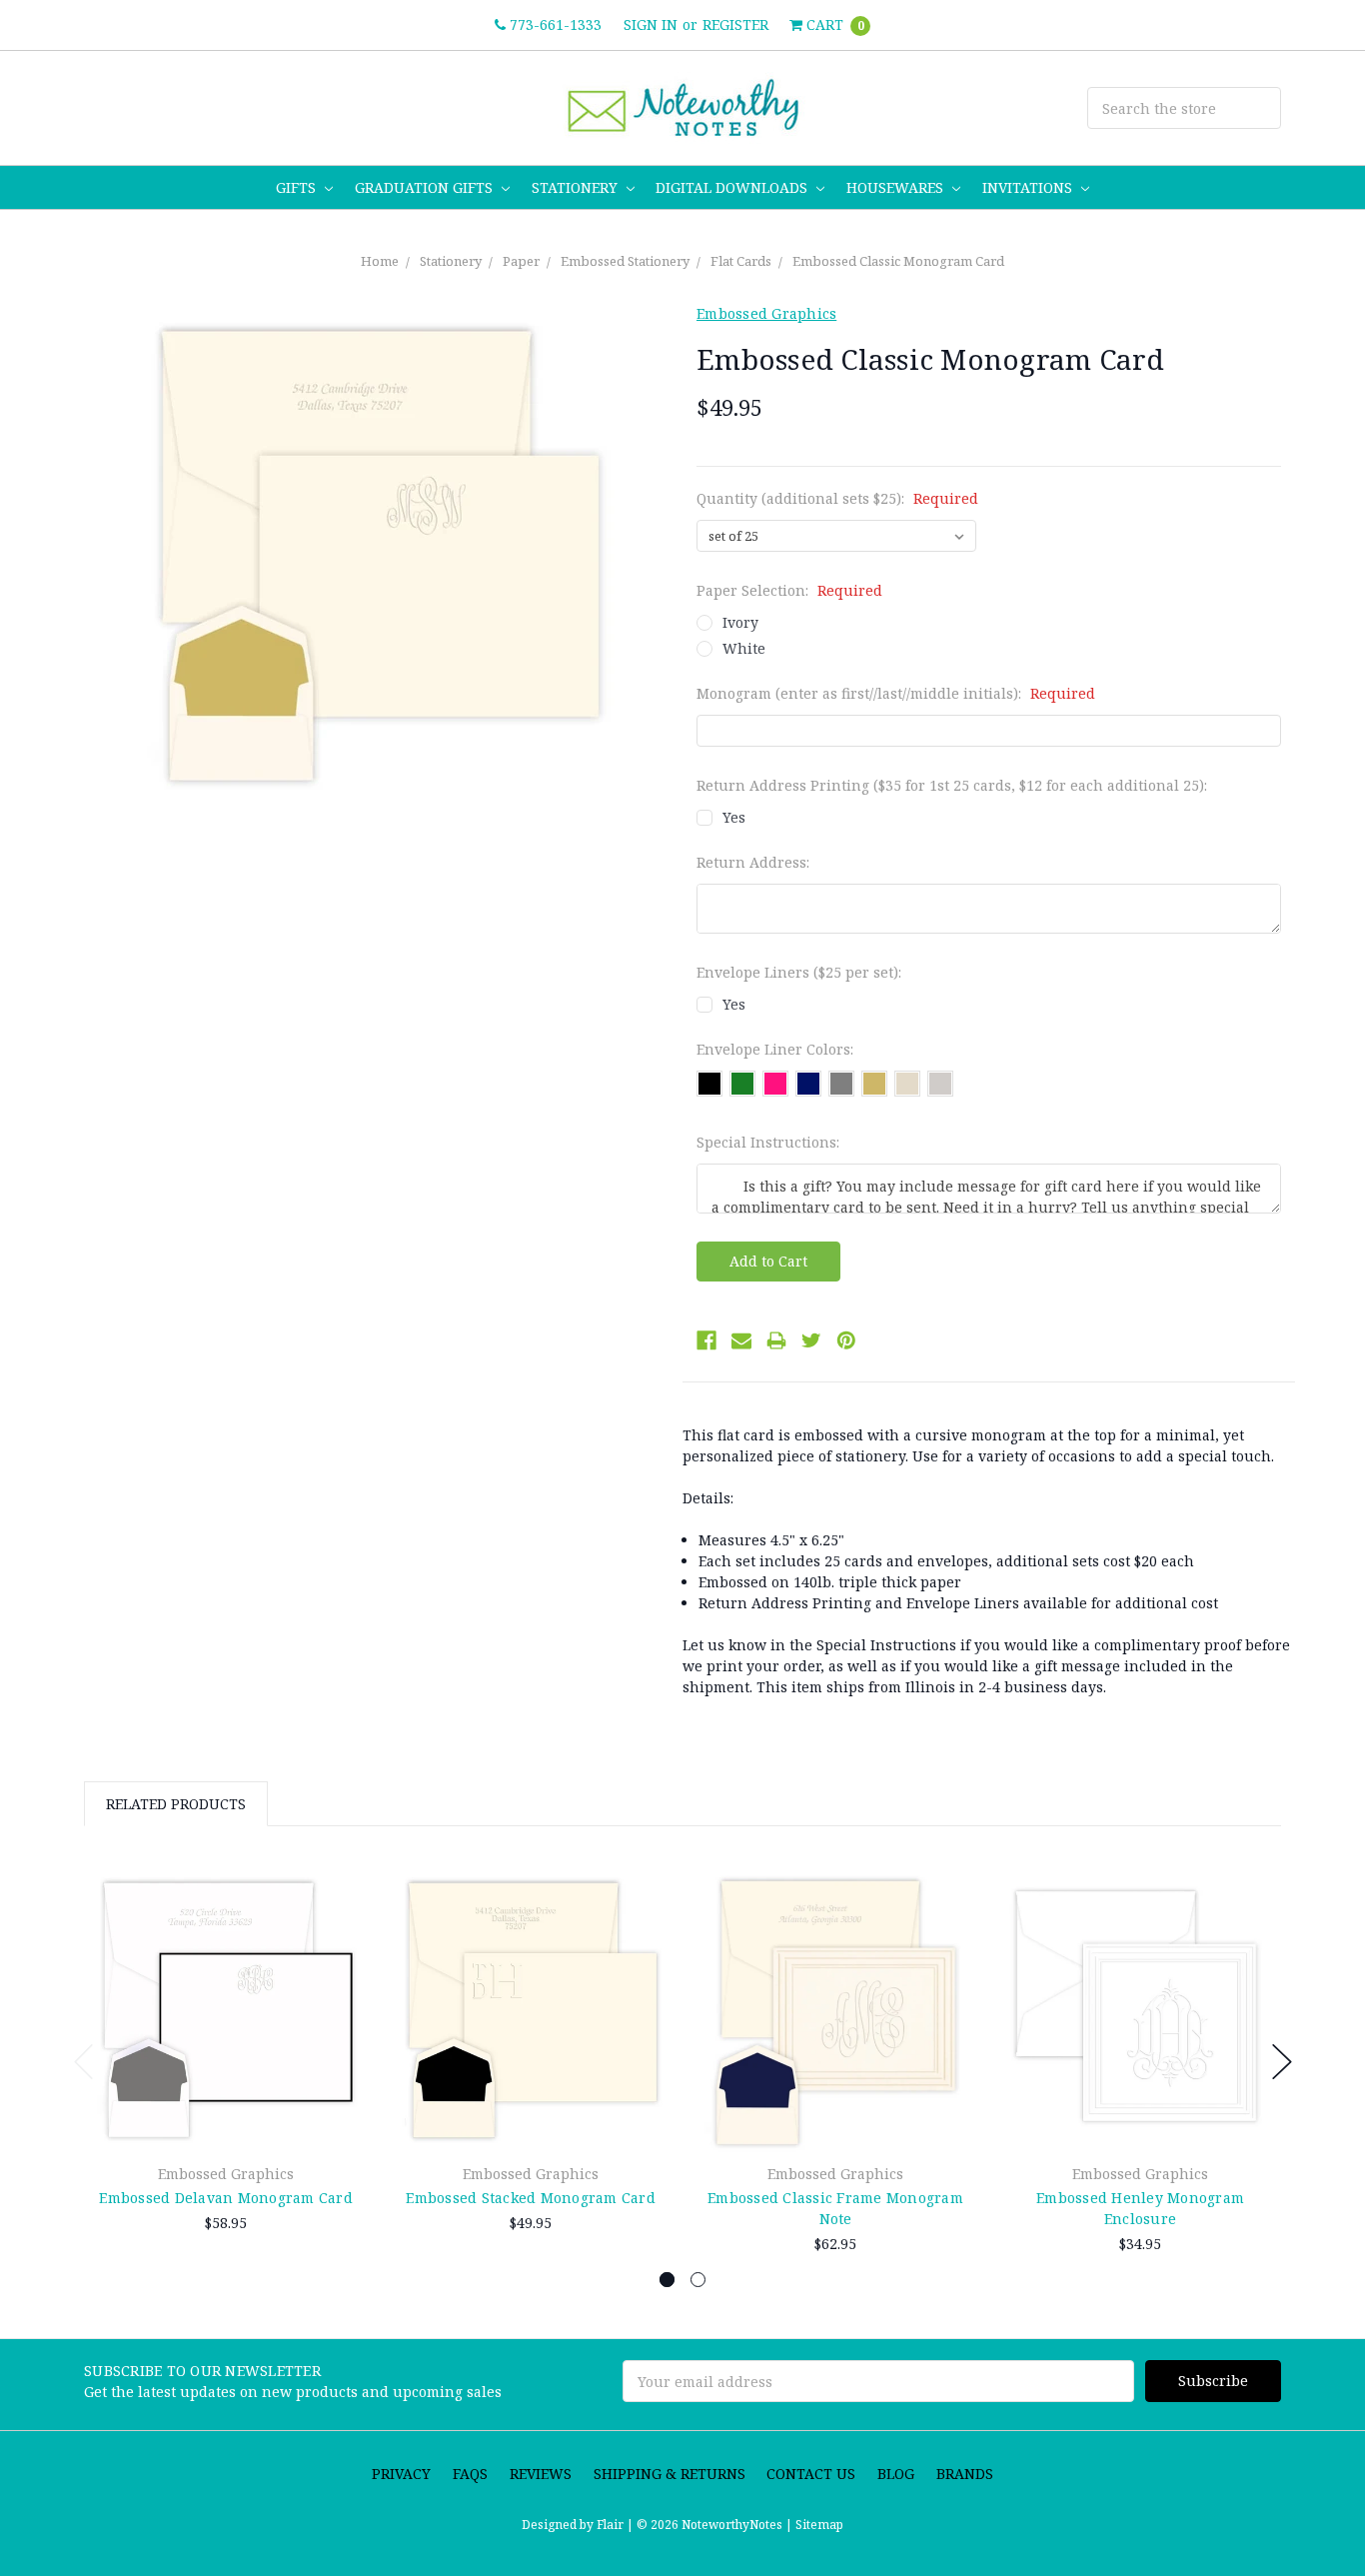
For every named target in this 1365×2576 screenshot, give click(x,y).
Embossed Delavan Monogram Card (226, 2198)
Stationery (577, 187)
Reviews (541, 2474)
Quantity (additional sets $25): (837, 498)
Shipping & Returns (670, 2474)
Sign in (651, 24)
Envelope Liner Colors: (775, 1049)
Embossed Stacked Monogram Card (531, 2198)
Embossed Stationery (625, 261)
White (744, 648)
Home (380, 261)
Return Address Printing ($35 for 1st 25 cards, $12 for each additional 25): (952, 785)
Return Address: (753, 862)
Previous (84, 2062)
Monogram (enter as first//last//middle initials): (896, 693)
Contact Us (811, 2474)
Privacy (401, 2474)
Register (735, 24)
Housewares (897, 187)
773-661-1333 (554, 24)
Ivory (740, 622)
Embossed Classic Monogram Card (898, 261)
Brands (965, 2474)
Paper (521, 261)
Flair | (615, 2525)
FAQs (470, 2474)
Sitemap (818, 2525)
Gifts (298, 187)
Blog (896, 2474)
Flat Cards (741, 261)
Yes (734, 817)
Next (1282, 2062)
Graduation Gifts (426, 187)
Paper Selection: (789, 590)
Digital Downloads (733, 187)
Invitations (1029, 187)
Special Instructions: (768, 1142)
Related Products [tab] (176, 1804)
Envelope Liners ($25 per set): (799, 972)
